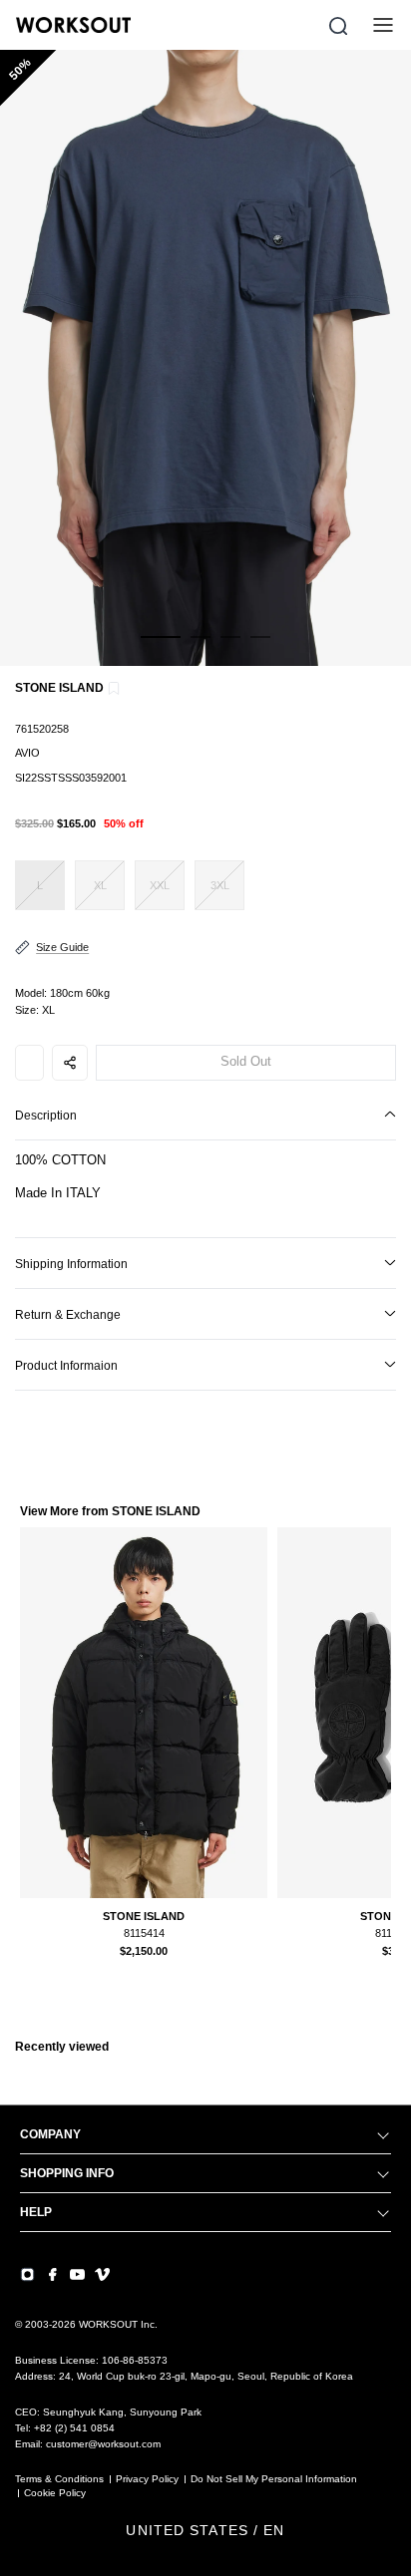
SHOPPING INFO (67, 2173)
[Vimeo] (102, 2274)
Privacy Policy (147, 2479)
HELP (36, 2212)
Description (46, 1116)
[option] (205, 358)
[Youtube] (77, 2274)
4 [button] (260, 648)
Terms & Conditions (59, 2479)
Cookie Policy (55, 2493)
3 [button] (230, 648)
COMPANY (50, 2134)
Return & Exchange (68, 1315)
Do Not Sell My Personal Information (274, 2479)
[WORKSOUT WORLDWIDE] (73, 25)
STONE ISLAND (59, 688)
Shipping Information (71, 1264)
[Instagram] (27, 2274)
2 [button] (201, 648)
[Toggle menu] (383, 25)
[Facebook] (52, 2274)
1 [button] (161, 648)
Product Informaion (66, 1366)
